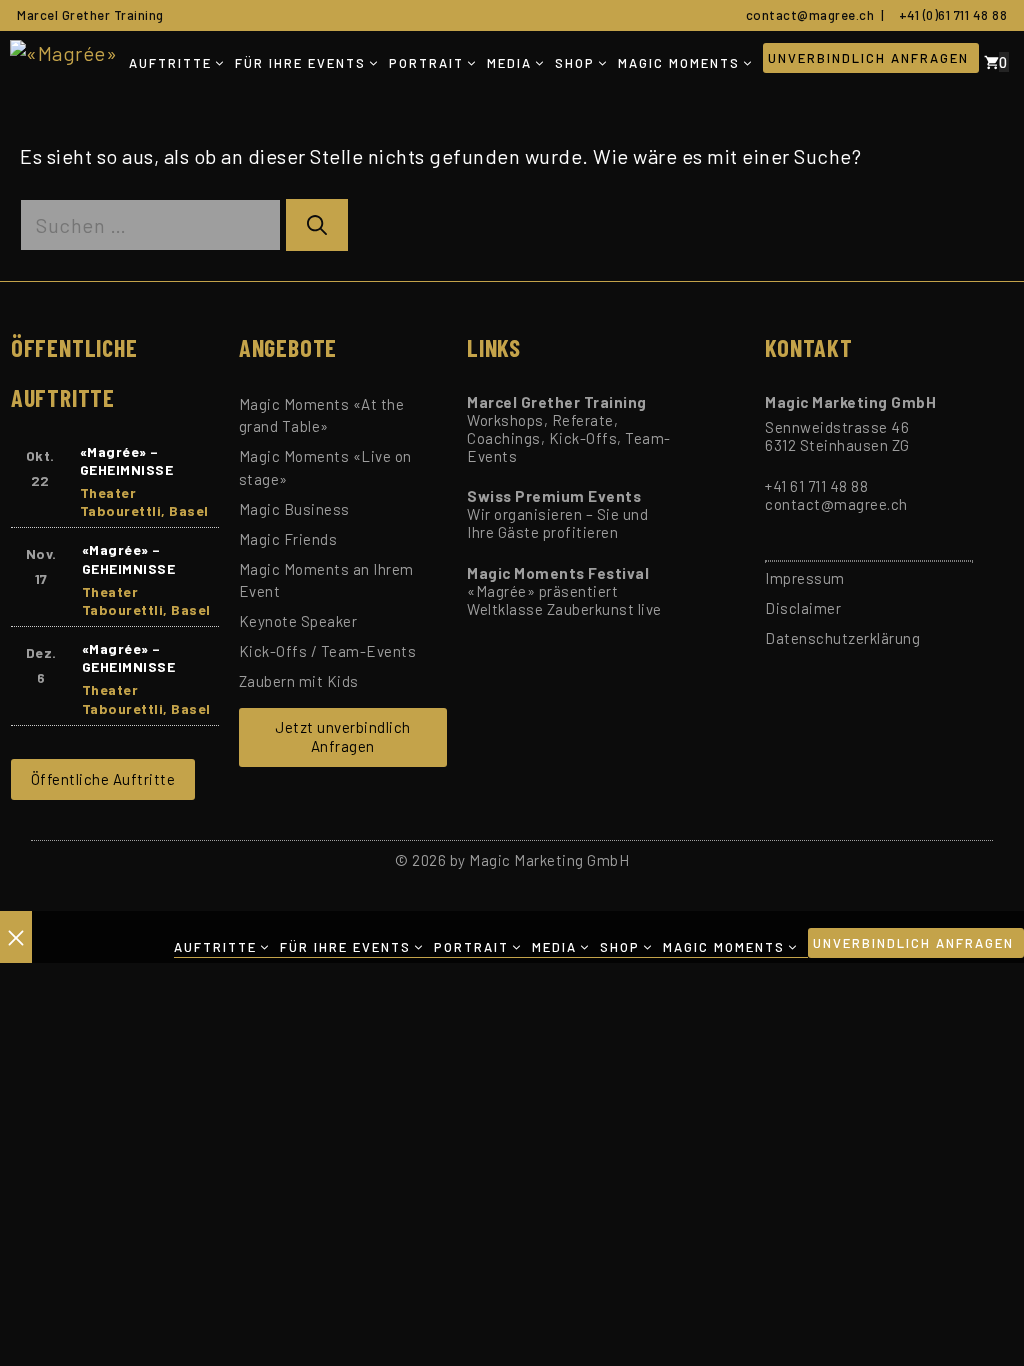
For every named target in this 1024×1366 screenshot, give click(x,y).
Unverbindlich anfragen (868, 58)
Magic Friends (288, 539)
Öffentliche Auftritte (103, 779)
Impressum (805, 578)
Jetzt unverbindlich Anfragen (343, 737)
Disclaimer (803, 608)
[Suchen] (317, 225)
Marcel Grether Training (90, 15)
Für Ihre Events (300, 63)
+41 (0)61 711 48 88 (950, 15)
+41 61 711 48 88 (816, 486)
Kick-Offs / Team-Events (328, 651)
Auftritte (170, 63)
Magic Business (294, 509)
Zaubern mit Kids (299, 681)
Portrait (426, 63)
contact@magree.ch (807, 15)
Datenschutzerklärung (842, 638)
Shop (575, 63)
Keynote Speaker (298, 621)
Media (509, 63)
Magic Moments (679, 63)
